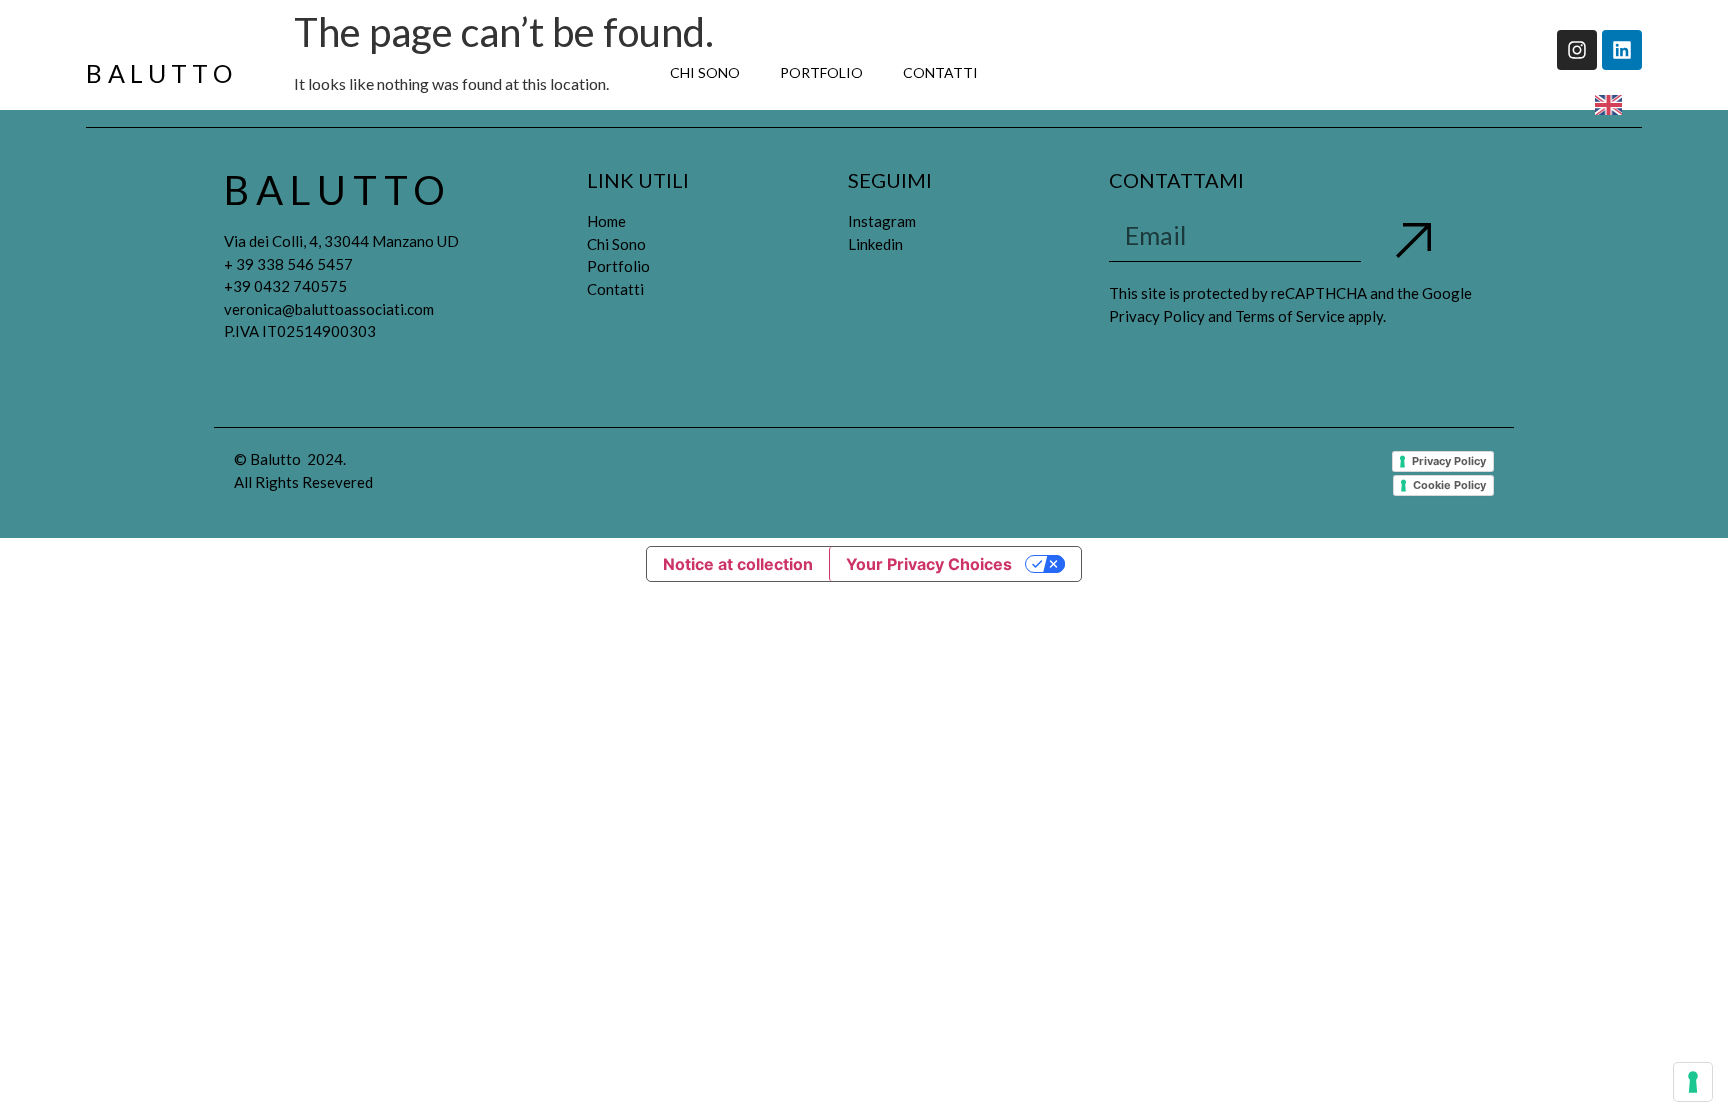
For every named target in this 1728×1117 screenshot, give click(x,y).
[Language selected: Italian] (1613, 103)
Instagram (882, 221)
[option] (1613, 105)
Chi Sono (705, 72)
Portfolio (821, 72)
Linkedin (875, 244)
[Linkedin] (1622, 50)
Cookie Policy (1449, 485)
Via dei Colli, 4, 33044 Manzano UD (341, 241)
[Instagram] (1577, 50)
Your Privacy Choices (929, 564)
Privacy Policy (1449, 461)
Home (606, 221)
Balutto (161, 73)
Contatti (940, 72)
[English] (1058, 73)
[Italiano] (1018, 73)
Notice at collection (738, 564)
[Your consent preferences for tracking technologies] (1693, 1082)
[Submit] (1413, 242)
